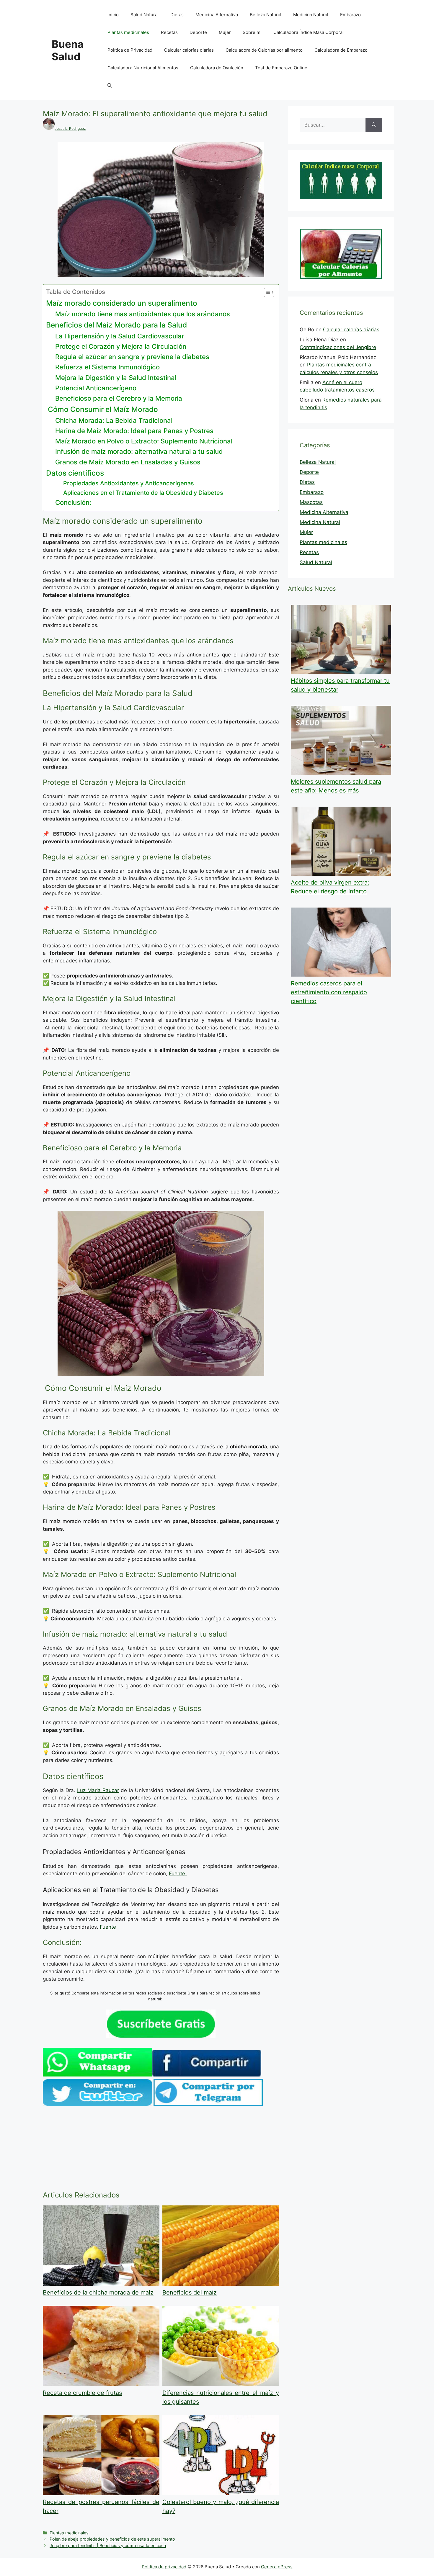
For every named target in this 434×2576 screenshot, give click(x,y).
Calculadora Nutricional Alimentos (143, 68)
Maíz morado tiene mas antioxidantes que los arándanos (143, 314)
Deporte (198, 32)
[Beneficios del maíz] (221, 2284)
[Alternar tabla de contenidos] (266, 292)
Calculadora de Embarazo (341, 50)
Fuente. (178, 1874)
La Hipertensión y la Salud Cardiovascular (120, 336)
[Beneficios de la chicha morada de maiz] (101, 2284)
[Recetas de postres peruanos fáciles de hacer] (101, 2493)
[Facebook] (207, 2075)
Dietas (177, 15)
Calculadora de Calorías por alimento (264, 50)
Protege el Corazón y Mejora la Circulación (121, 346)
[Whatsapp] (97, 2075)
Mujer (225, 32)
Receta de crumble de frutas (82, 2393)
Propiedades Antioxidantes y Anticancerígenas (129, 483)
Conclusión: (73, 502)
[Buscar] (374, 125)
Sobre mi (252, 32)
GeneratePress (277, 2567)
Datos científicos (75, 473)
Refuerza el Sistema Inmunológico (107, 367)
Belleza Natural (266, 15)
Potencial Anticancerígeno (96, 388)
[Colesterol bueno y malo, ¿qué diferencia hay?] (221, 2493)
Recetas (169, 32)
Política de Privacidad (130, 50)
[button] (110, 86)
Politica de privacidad (164, 2567)
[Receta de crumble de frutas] (101, 2384)
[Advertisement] (161, 2150)
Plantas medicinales (128, 32)
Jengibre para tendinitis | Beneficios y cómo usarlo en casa (108, 2545)
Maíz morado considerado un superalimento (122, 303)
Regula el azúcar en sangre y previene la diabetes (132, 357)
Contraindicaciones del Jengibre (338, 347)
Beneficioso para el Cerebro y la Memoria (119, 398)
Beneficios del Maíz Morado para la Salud (116, 325)
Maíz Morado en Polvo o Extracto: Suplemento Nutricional (144, 441)
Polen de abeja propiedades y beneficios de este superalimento (112, 2539)
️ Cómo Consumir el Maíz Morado (102, 409)
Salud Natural (145, 15)
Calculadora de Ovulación (217, 68)
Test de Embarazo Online (281, 68)
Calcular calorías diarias (189, 50)
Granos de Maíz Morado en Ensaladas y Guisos (128, 462)
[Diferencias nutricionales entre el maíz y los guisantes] (221, 2384)
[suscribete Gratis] (161, 2036)
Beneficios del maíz (190, 2292)
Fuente (108, 1927)
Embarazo (350, 15)
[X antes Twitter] (97, 2104)
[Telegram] (208, 2104)
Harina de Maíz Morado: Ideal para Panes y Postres (134, 431)
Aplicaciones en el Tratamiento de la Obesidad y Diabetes (143, 493)
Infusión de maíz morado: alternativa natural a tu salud (139, 451)
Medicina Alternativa (217, 15)
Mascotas (311, 502)
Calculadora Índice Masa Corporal (309, 32)
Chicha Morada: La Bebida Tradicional (114, 420)
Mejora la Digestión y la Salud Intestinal (116, 378)
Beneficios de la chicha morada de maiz (98, 2292)
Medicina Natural (311, 15)
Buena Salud (68, 50)
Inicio (113, 15)
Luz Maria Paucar (98, 1790)
